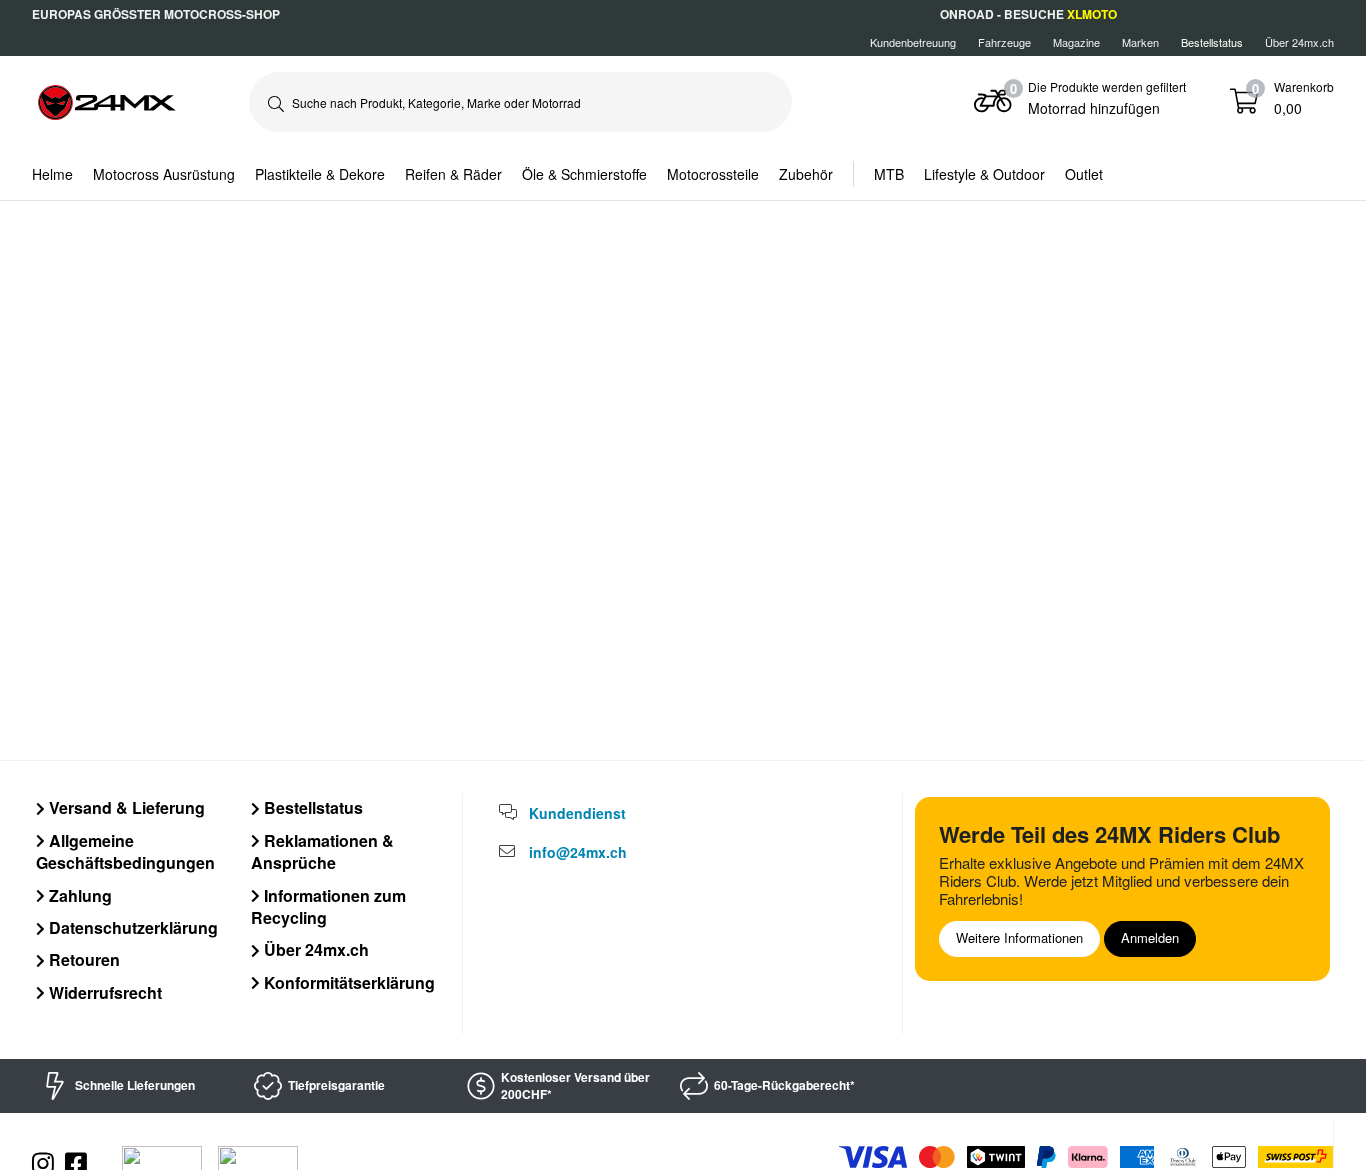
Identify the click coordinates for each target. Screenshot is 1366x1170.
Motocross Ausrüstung (164, 174)
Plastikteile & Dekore (320, 174)
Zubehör (806, 174)
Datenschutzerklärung (131, 927)
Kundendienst (577, 813)
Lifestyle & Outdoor (984, 174)
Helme (52, 174)
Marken (1140, 42)
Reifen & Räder (453, 174)
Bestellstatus (311, 807)
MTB (889, 174)
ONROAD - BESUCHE (1028, 14)
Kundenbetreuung (913, 42)
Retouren (82, 959)
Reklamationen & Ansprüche (322, 851)
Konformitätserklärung (347, 982)
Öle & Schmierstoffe (584, 174)
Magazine (1076, 42)
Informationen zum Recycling (328, 906)
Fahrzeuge (1004, 42)
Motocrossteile (713, 174)
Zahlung (78, 895)
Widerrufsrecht (103, 992)
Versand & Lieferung (125, 807)
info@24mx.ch (578, 852)
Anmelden (1150, 937)
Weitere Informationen (1019, 937)
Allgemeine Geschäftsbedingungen (125, 851)
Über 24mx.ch (1299, 42)
